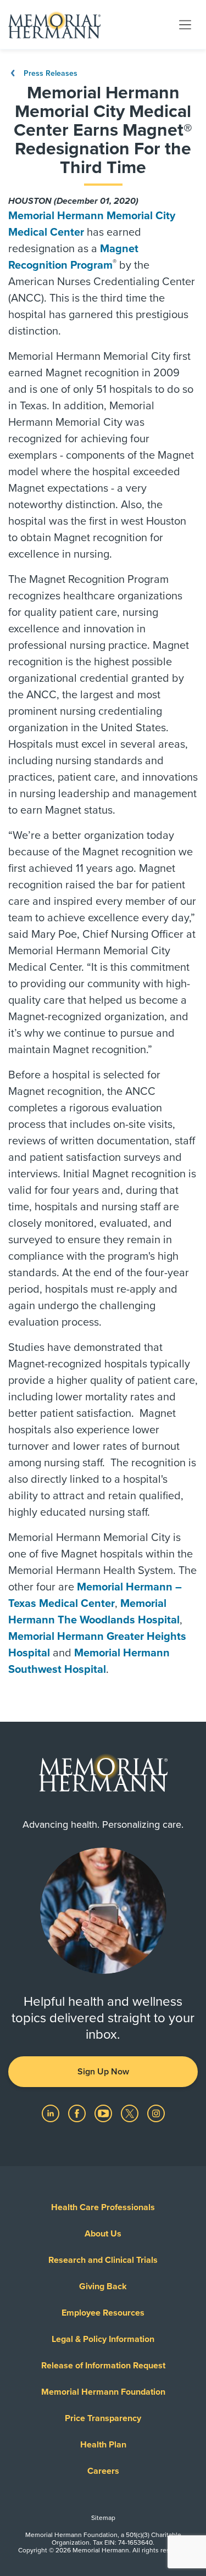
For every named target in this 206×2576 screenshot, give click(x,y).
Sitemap (103, 2518)
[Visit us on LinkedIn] (52, 2113)
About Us (103, 2234)
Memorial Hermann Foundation (103, 2392)
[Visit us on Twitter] (131, 2113)
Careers (103, 2471)
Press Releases (49, 73)
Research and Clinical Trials (103, 2260)
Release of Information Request (103, 2366)
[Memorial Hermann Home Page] (54, 25)
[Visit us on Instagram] (156, 2113)
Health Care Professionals (103, 2207)
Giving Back (103, 2286)
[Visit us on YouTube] (104, 2113)
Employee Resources (103, 2313)
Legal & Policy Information (103, 2339)
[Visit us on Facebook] (78, 2113)
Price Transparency (103, 2418)
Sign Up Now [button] (103, 2072)
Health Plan (103, 2445)
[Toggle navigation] (185, 24)
